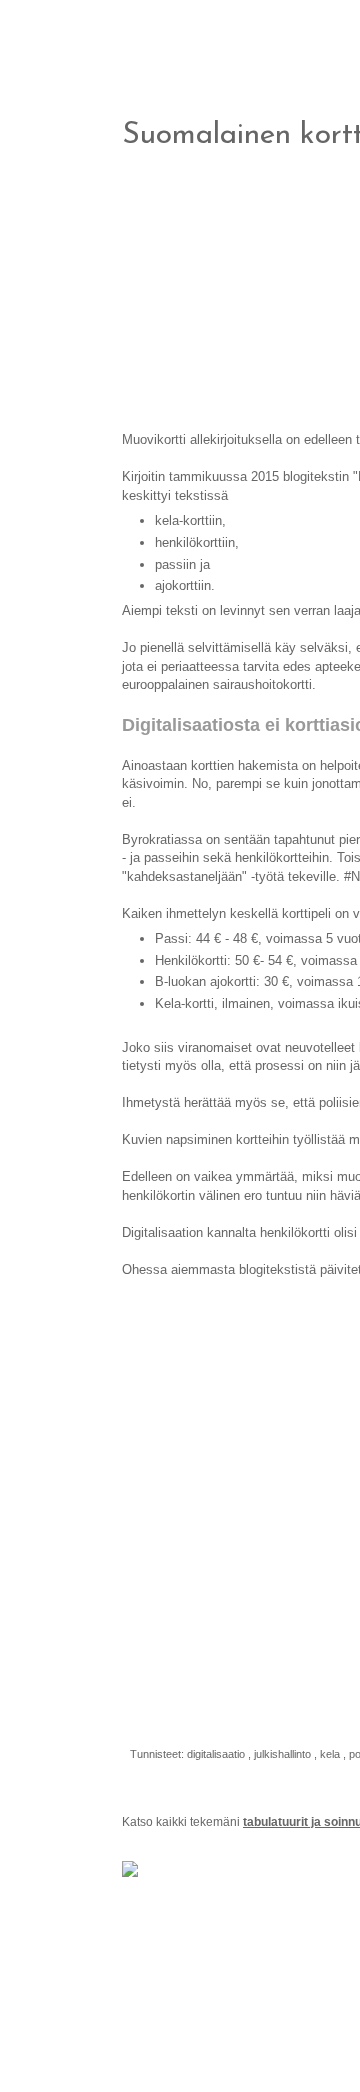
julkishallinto (284, 1754)
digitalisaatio (217, 1754)
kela (331, 1754)
